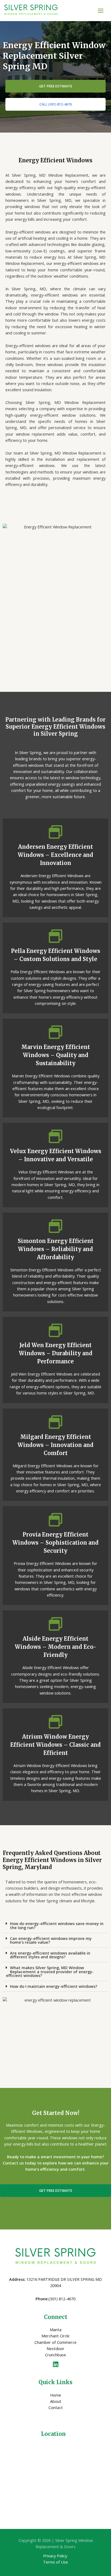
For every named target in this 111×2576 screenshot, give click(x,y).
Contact (56, 2407)
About (56, 2401)
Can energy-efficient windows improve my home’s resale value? (51, 1940)
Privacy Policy (55, 2556)
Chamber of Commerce (55, 2342)
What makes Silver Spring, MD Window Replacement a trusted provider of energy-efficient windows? (50, 1971)
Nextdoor (55, 2348)
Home (56, 2395)
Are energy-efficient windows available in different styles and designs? (50, 1955)
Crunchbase (55, 2355)
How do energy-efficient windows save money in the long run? (57, 1925)
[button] (55, 1926)
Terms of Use (55, 2562)
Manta (56, 2330)
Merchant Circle (55, 2336)
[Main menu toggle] (101, 11)
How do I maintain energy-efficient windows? (54, 1986)
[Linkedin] (56, 2364)
